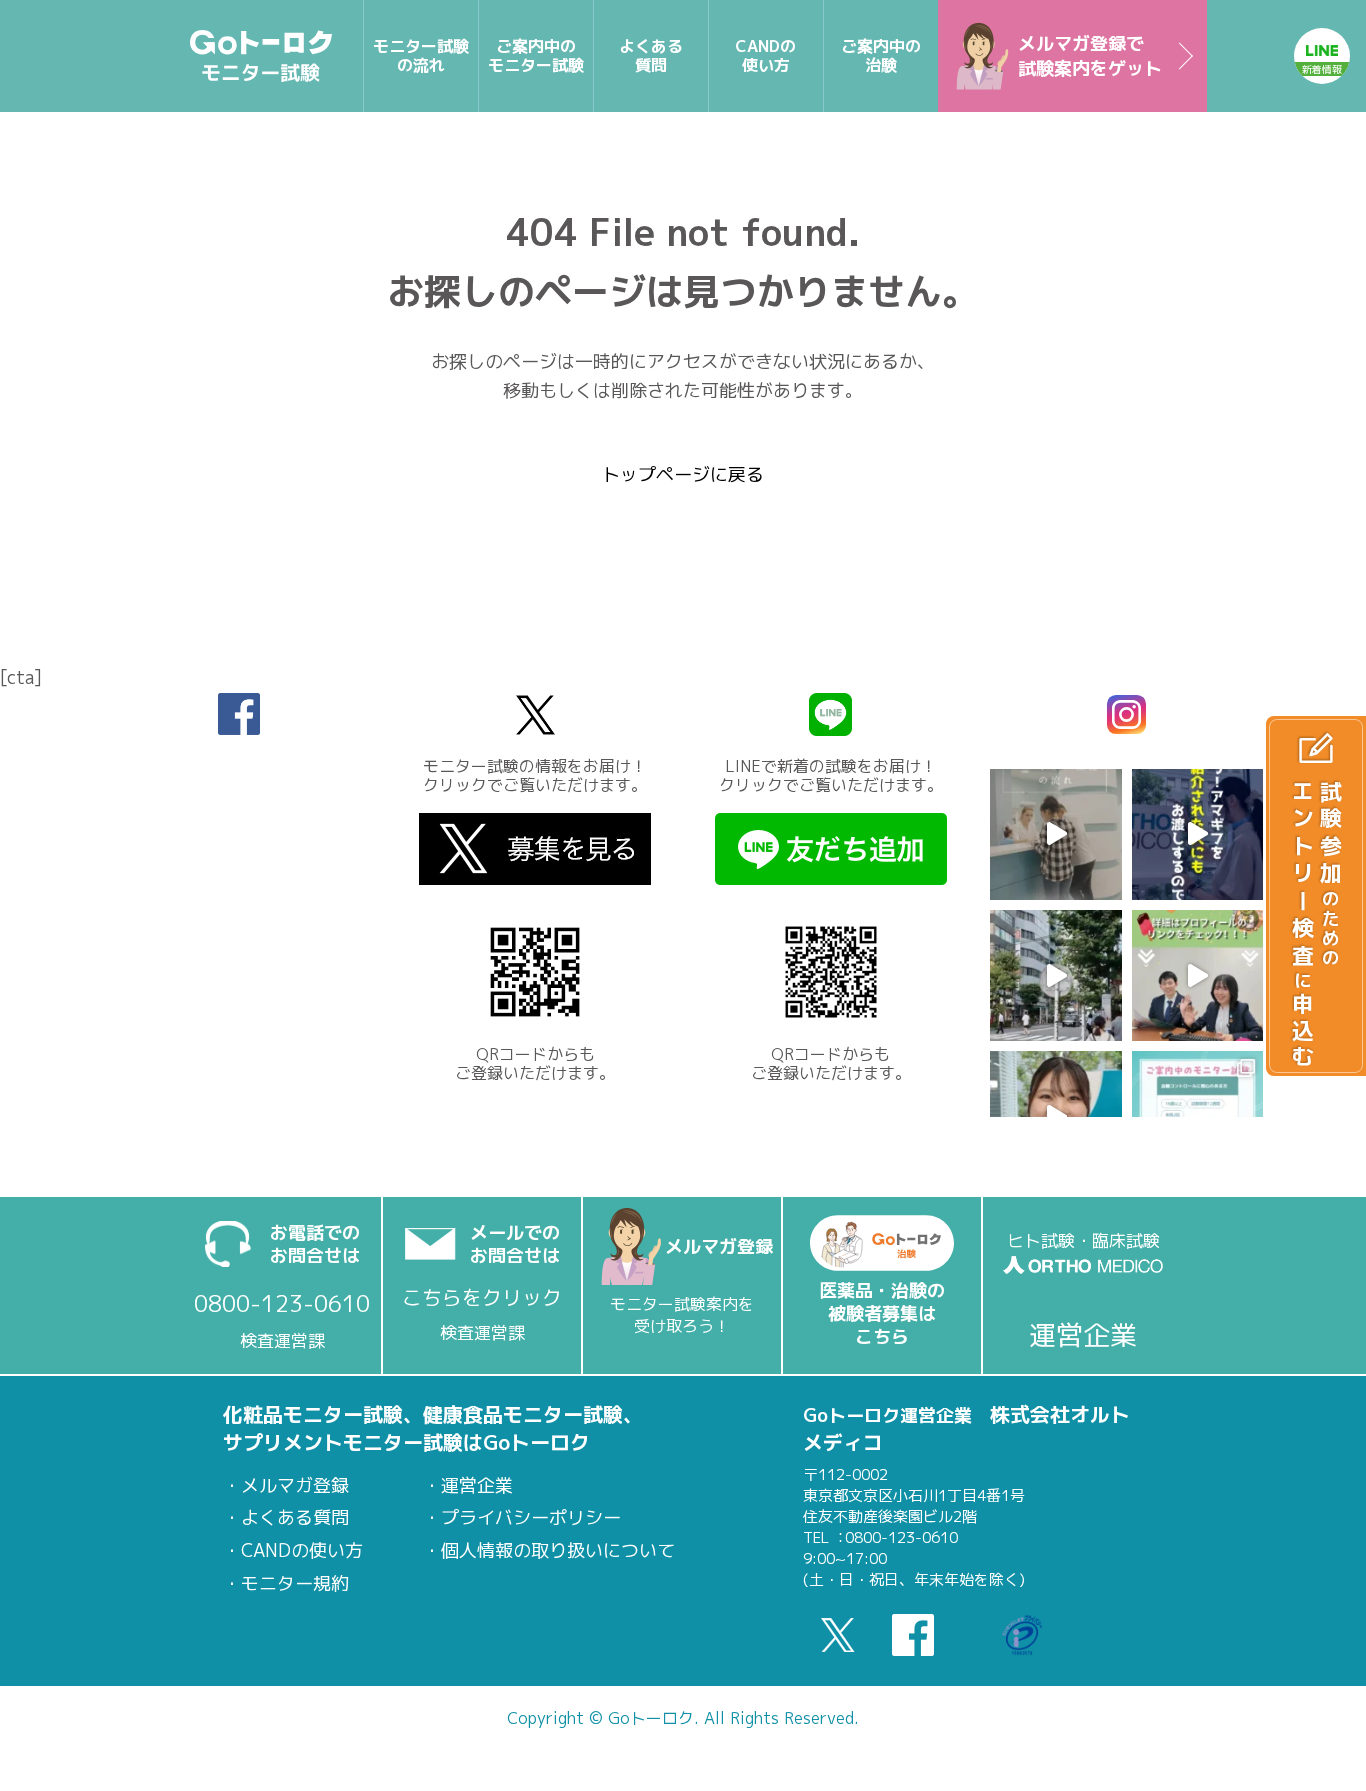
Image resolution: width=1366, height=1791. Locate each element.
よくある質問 (295, 1518)
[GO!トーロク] (261, 56)
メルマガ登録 (295, 1486)
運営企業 (477, 1486)
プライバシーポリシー (531, 1518)
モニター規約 (295, 1584)
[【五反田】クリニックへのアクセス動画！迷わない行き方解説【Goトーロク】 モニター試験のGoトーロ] (1055, 975)
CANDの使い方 (302, 1551)
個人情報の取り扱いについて (558, 1551)
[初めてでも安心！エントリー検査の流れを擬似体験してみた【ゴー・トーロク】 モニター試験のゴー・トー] (1055, 834)
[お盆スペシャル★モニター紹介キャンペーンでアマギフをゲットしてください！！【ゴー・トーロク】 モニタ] (1197, 834)
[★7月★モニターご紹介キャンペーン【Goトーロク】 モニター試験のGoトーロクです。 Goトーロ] (1197, 975)
